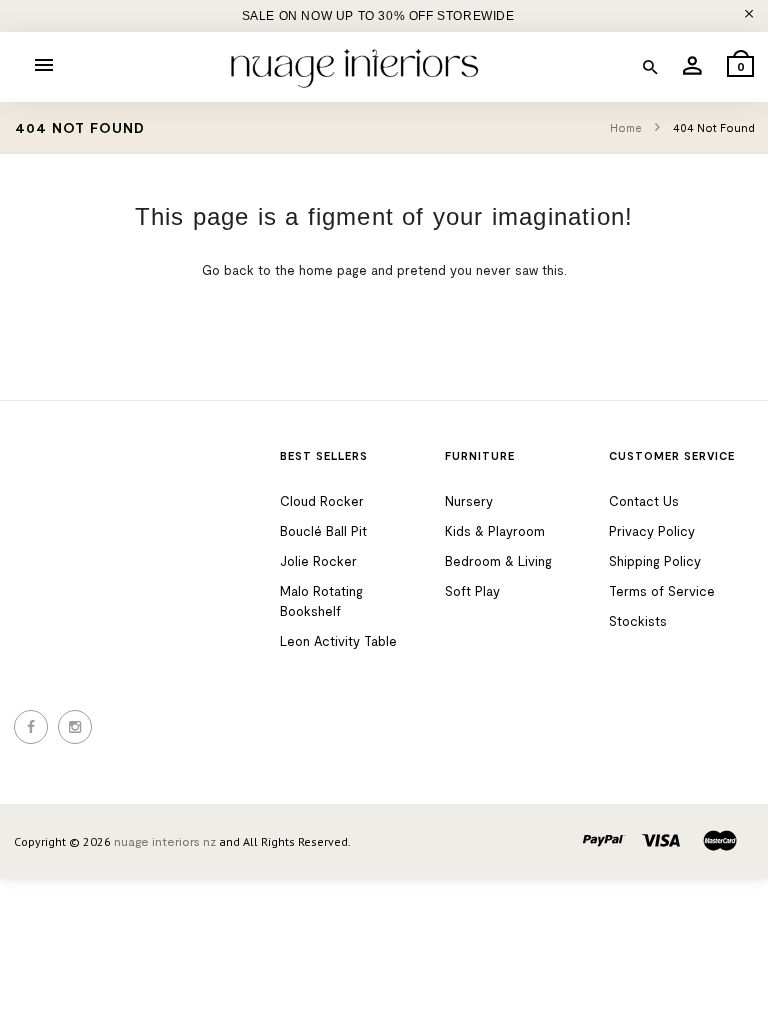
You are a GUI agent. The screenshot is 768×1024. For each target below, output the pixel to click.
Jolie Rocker (318, 561)
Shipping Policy (655, 561)
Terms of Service (662, 591)
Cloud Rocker (322, 501)
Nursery (469, 501)
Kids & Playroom (495, 531)
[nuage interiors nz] (354, 68)
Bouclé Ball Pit (323, 531)
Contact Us (644, 501)
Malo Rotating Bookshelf (321, 601)
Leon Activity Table (338, 641)
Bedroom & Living (498, 561)
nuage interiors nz (165, 841)
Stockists (638, 621)
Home (627, 127)
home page (333, 270)
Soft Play (472, 591)
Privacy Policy (652, 531)
